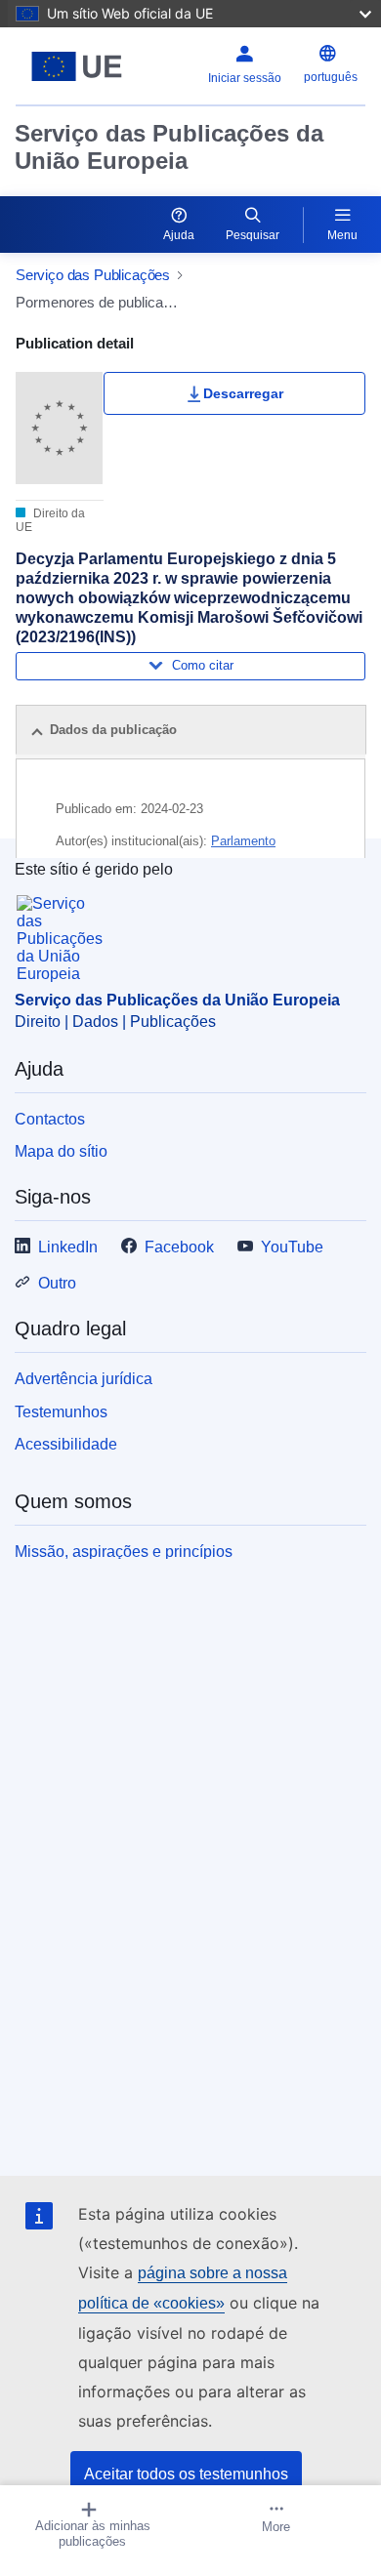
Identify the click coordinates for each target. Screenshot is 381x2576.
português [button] (331, 77)
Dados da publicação (113, 730)
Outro (57, 1283)
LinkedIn (68, 1247)
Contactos (50, 1119)
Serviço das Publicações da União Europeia (169, 147)
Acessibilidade (66, 1444)
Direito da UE (50, 520)
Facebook (179, 1247)
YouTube (292, 1247)
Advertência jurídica (84, 1379)
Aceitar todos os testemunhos (186, 2474)
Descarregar (243, 393)
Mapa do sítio (61, 1151)
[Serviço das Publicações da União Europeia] (77, 66)
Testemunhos (61, 1412)
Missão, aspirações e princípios (124, 1552)
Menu (342, 235)
